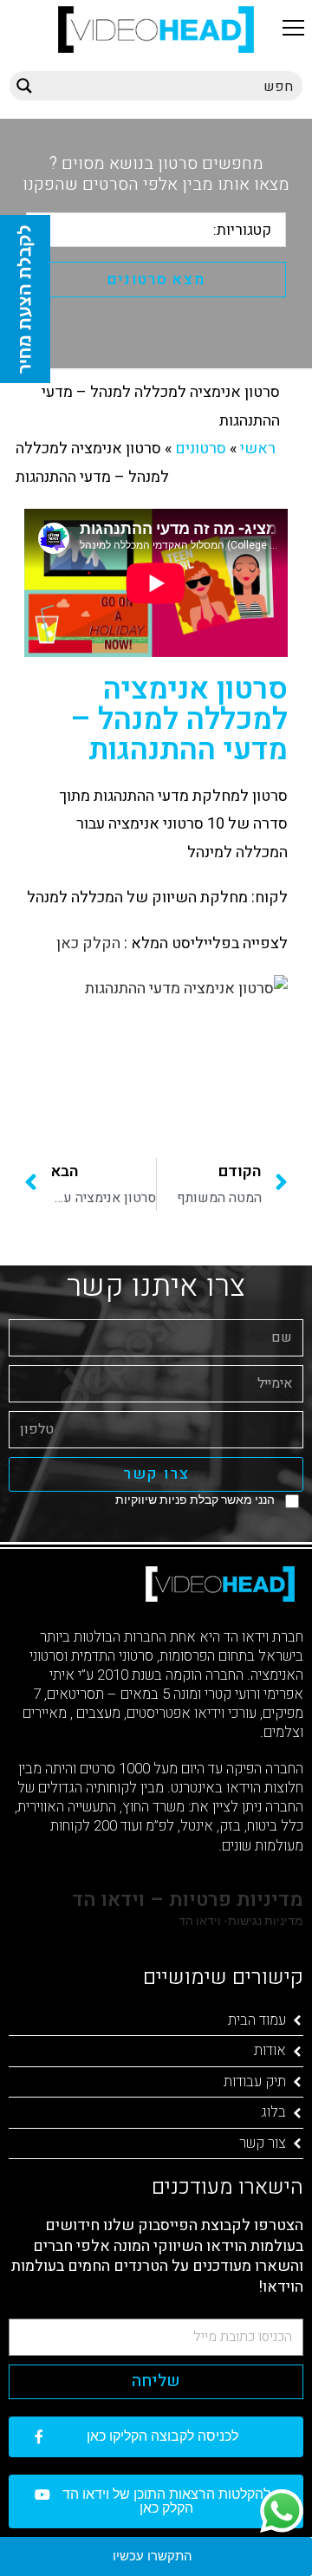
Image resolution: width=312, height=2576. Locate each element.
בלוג (273, 2112)
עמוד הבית (257, 2020)
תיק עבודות (255, 2082)
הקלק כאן (87, 943)
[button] (293, 27)
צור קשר (263, 2143)
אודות (270, 2050)
